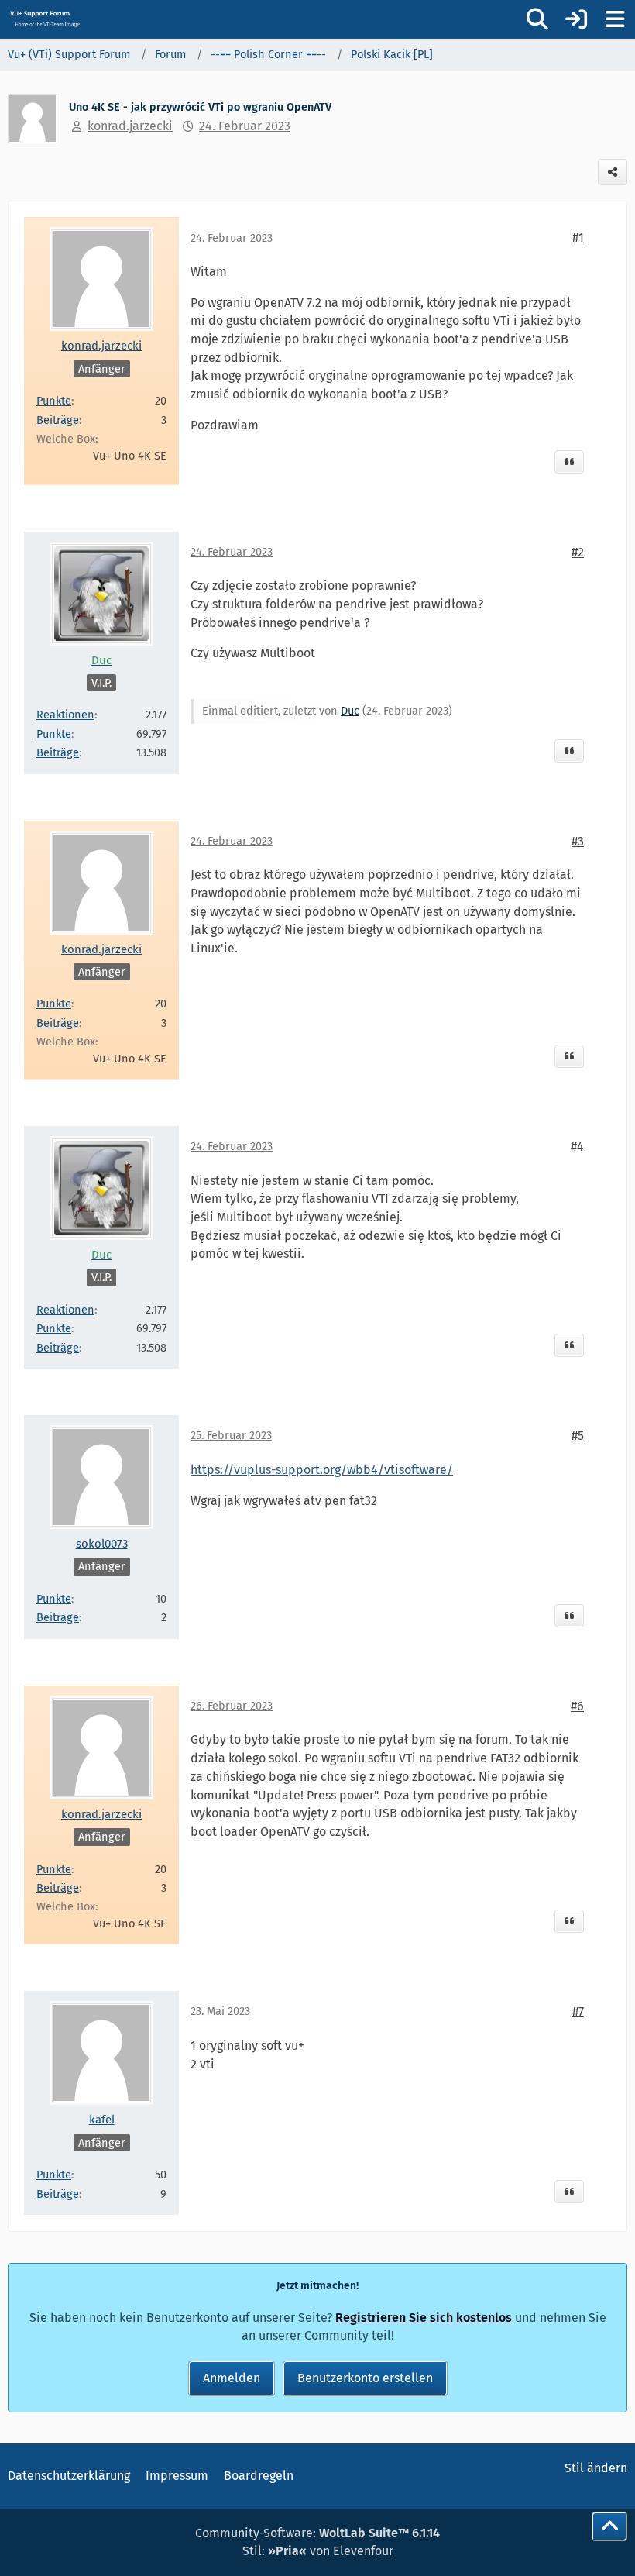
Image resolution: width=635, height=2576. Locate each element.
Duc (350, 711)
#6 (577, 1706)
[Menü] (615, 19)
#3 (578, 841)
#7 (578, 2011)
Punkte (54, 401)
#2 (578, 552)
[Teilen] (613, 172)
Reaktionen (65, 715)
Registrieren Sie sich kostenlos (424, 2318)
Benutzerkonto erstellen (365, 2378)
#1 (578, 238)
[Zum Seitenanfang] (609, 2526)
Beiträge (58, 420)
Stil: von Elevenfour (318, 2551)
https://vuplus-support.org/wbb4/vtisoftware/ (322, 1470)
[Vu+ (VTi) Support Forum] (45, 19)
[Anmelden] (576, 19)
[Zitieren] (569, 462)
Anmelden (232, 2378)
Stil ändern (596, 2468)
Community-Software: (317, 2533)
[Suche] (537, 19)
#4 (577, 1147)
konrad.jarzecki (130, 126)
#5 (578, 1436)
